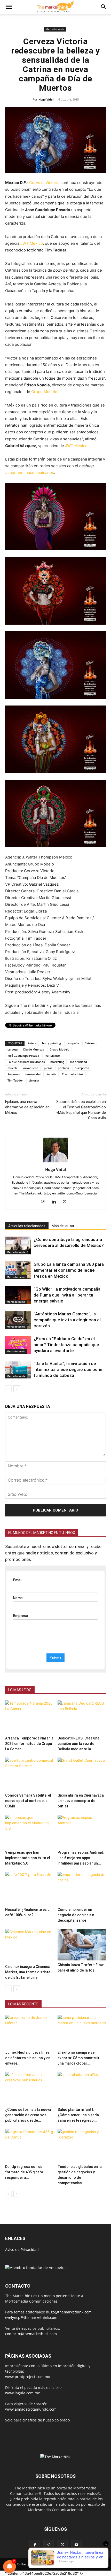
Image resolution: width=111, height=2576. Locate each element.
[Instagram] (45, 1202)
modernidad (78, 1062)
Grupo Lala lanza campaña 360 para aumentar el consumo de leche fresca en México (69, 1270)
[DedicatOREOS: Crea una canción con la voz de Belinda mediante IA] (82, 1717)
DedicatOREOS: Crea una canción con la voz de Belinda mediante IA (78, 1744)
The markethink (73, 1074)
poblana (63, 1068)
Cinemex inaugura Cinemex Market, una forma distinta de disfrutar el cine (28, 1972)
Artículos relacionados (27, 1226)
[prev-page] (8, 1389)
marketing (57, 1062)
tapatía (52, 1074)
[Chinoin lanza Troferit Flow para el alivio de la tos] (82, 1945)
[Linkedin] (56, 1202)
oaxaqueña (31, 1068)
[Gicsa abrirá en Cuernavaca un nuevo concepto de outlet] (82, 1774)
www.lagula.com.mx (22, 2393)
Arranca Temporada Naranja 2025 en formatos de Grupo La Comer (29, 1744)
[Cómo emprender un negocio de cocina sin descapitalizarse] (82, 1888)
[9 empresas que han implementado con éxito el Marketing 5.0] (29, 1831)
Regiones (14, 1074)
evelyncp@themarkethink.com (31, 2317)
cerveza (13, 1049)
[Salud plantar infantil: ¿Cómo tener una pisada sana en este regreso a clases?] (82, 2088)
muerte (13, 1068)
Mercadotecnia (55, 29)
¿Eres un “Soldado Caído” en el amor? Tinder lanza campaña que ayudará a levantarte (66, 1345)
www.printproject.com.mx (27, 2377)
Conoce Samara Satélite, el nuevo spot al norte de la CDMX (28, 1801)
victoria (34, 1080)
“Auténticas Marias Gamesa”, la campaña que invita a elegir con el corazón (67, 1320)
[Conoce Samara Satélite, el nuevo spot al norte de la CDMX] (29, 1774)
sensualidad (33, 1074)
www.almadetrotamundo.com (31, 2409)
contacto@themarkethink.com (31, 2334)
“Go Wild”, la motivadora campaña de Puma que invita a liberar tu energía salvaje (67, 1295)
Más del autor (63, 1226)
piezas (48, 1068)
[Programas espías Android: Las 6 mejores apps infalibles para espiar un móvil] (82, 1831)
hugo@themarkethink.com (69, 2312)
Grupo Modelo (44, 392)
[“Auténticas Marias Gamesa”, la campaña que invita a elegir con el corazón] (18, 1320)
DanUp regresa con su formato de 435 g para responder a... (24, 2172)
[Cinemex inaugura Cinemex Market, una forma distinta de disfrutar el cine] (29, 1946)
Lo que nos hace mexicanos (26, 1062)
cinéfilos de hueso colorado (46, 2420)
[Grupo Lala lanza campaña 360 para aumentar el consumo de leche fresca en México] (18, 1270)
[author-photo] (55, 1162)
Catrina (90, 1043)
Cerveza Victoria (44, 183)
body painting (51, 1043)
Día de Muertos (34, 1049)
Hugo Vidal (46, 99)
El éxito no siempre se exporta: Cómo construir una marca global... (79, 2058)
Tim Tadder (15, 1080)
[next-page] (17, 1389)
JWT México (32, 243)
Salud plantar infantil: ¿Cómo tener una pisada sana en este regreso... (78, 2115)
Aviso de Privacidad (22, 2249)
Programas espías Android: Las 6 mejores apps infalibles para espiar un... (81, 1858)
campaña (73, 1043)
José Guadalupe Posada (23, 1056)
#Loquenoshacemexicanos (30, 473)
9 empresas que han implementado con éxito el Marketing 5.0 (28, 1858)
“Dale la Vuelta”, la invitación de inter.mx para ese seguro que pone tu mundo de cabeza (68, 1369)
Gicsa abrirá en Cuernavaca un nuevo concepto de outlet (81, 1801)
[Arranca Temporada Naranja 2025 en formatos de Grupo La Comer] (29, 1717)
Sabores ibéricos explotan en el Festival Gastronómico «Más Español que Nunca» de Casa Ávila (81, 1110)
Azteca (32, 1043)
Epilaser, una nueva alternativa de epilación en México (27, 1107)
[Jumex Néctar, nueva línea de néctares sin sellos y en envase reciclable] (29, 2031)
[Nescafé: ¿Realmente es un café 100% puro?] (29, 1888)
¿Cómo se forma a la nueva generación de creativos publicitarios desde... (28, 2115)
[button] (9, 7)
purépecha (82, 1068)
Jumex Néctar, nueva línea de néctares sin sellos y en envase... (28, 2058)
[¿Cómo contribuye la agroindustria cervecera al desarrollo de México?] (18, 1245)
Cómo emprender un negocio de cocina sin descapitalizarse (76, 1915)
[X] (66, 1202)
